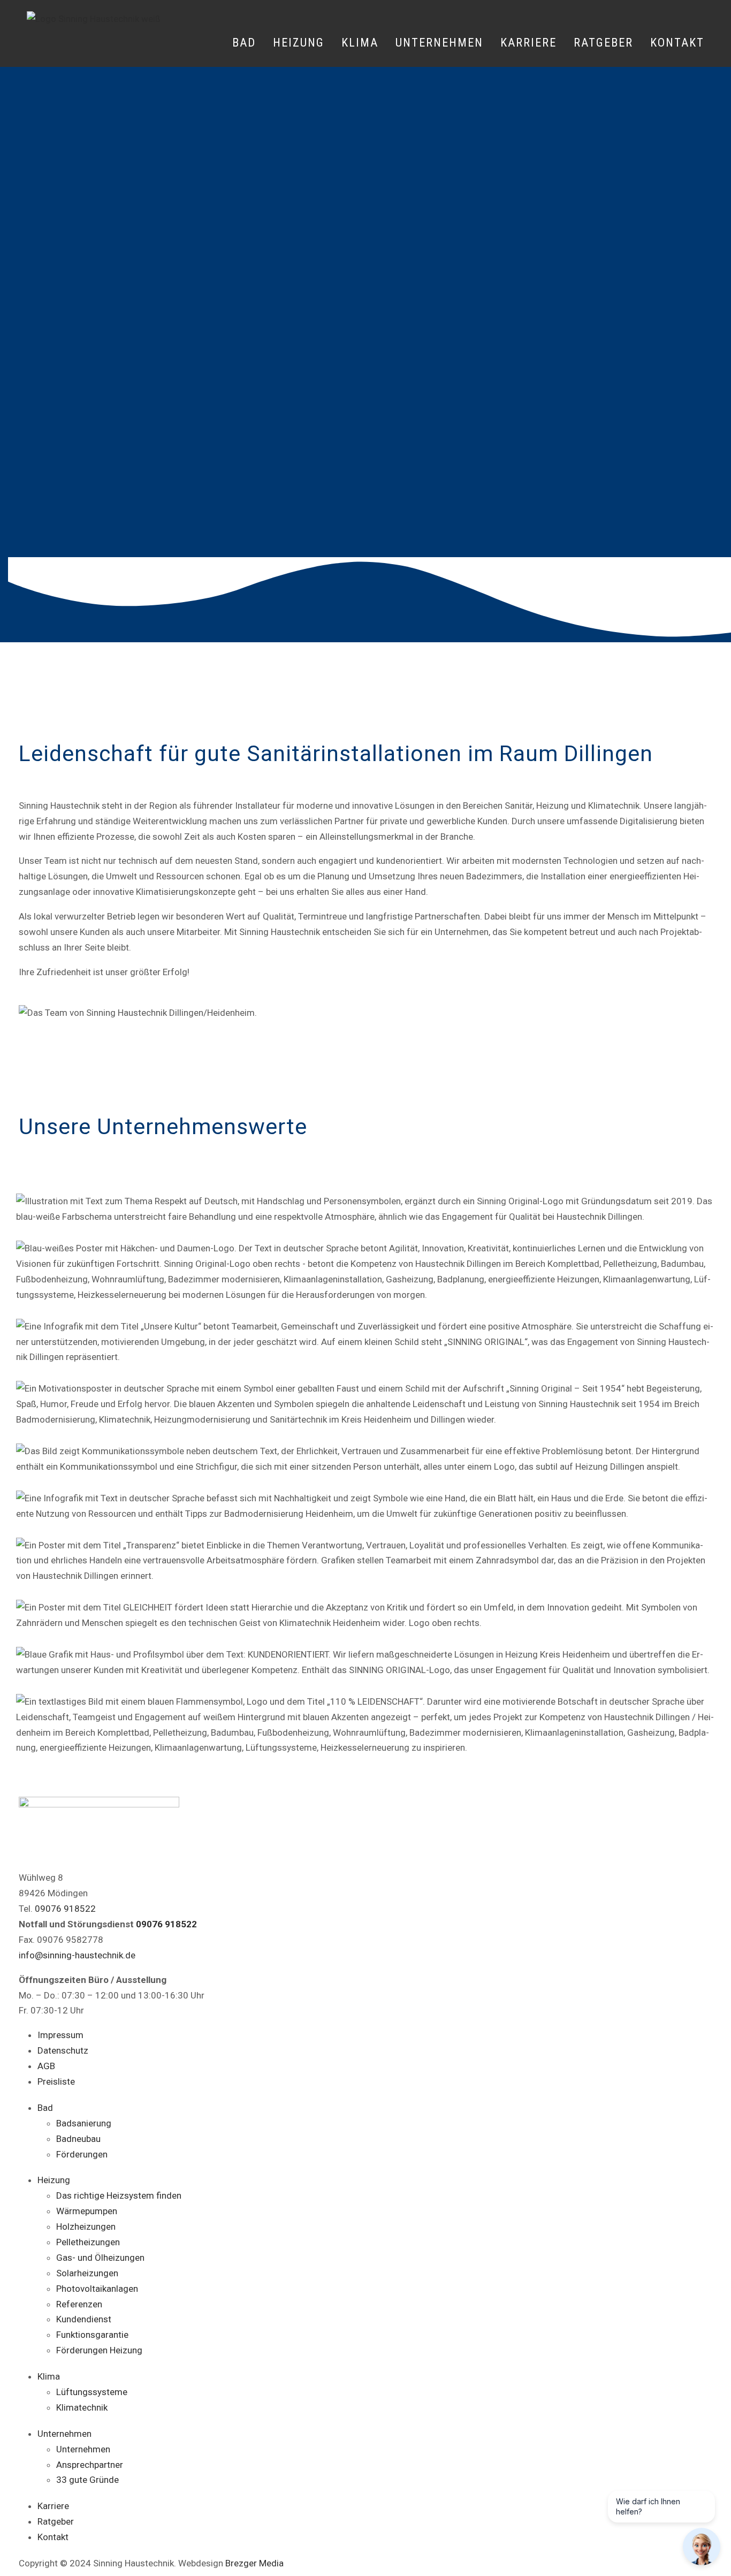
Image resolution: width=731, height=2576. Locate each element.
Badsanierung (84, 2123)
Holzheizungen (86, 2227)
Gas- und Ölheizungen (100, 2258)
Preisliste (56, 2081)
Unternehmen (83, 2449)
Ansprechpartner (90, 2465)
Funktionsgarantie (92, 2335)
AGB (46, 2066)
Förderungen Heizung (99, 2350)
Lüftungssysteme (92, 2392)
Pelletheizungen (88, 2242)
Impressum (60, 2035)
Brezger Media (254, 2563)
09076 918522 (65, 1909)
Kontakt (677, 43)
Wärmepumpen (87, 2211)
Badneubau (78, 2139)
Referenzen (79, 2304)
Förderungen (82, 2154)
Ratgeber (603, 43)
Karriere (528, 43)
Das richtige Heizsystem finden (119, 2195)
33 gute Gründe (87, 2480)
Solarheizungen (87, 2273)
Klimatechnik (82, 2407)
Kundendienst (84, 2319)
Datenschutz (63, 2050)
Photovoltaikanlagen (97, 2289)
